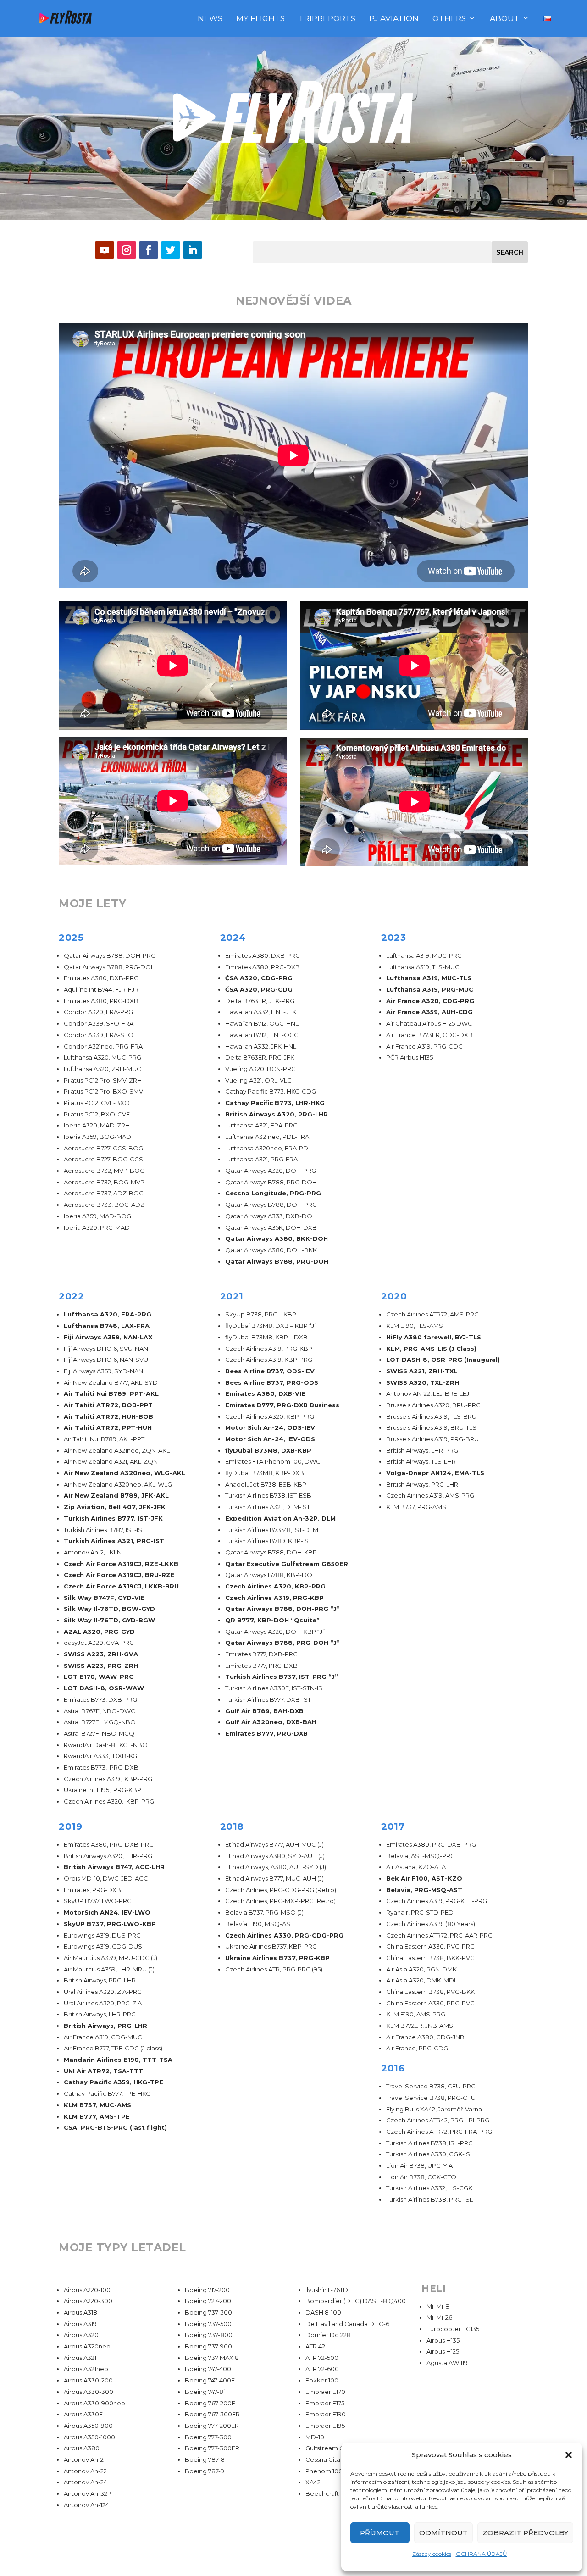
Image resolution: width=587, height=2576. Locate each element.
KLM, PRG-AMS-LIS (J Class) (431, 1349)
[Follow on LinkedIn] (193, 250)
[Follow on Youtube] (105, 250)
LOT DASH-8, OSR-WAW (104, 1688)
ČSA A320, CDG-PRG (259, 978)
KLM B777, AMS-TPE (97, 2116)
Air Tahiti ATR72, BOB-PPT (108, 1405)
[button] (569, 2455)
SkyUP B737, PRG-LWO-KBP (110, 1924)
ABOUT (505, 19)
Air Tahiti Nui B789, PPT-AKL (111, 1393)
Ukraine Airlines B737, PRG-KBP (277, 1958)
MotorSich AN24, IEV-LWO (107, 1912)
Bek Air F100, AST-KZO (424, 1878)
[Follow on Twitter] (171, 250)
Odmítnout (443, 2533)
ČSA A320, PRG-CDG (259, 989)
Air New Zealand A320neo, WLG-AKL (125, 1473)
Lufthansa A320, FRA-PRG (108, 1314)
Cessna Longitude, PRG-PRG (273, 1193)
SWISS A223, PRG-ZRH (101, 1666)
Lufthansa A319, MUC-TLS (429, 978)
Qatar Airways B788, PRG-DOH (277, 1261)
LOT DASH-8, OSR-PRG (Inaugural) (443, 1360)
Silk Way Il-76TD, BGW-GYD (109, 1609)
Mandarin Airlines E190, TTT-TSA (118, 2060)
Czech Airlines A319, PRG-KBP (274, 1598)
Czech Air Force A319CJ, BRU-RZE (119, 1575)
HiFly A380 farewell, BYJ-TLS (434, 1337)
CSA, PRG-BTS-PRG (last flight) (115, 2127)
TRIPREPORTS (327, 19)
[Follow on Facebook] (149, 250)
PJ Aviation (394, 19)
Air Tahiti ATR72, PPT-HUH (108, 1427)
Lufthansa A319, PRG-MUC (430, 989)
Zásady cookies (432, 2554)
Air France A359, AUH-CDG (429, 1012)
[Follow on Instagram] (127, 250)
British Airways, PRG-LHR (105, 2026)
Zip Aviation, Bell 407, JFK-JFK (115, 1507)
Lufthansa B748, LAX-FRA (107, 1326)
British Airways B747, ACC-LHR (114, 1867)
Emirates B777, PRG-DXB (266, 1733)
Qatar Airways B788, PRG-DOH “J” (282, 1643)
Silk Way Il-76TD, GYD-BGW (109, 1620)
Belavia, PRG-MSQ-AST (424, 1890)
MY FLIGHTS (260, 19)
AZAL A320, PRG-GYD (99, 1632)
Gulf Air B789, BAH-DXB (264, 1711)
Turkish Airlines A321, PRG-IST (114, 1541)
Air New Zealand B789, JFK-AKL (116, 1495)
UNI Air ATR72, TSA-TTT (103, 2071)
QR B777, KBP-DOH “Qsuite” (272, 1620)
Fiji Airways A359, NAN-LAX (108, 1337)
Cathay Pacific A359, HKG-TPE (114, 2082)
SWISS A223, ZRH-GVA (101, 1654)
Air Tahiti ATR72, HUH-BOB (108, 1416)
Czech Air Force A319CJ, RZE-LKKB (121, 1564)
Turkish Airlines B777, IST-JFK (113, 1518)
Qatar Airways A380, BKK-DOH (277, 1238)
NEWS (210, 19)
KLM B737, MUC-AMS (97, 2105)
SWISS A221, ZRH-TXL (422, 1371)
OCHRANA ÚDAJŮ (482, 2554)
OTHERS (449, 19)
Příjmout (380, 2533)
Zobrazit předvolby (525, 2533)
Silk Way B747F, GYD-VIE (104, 1598)
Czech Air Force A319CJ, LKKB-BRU (121, 1586)
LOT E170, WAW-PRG (99, 1677)
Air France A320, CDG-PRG (430, 1001)
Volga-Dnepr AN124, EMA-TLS (435, 1473)
